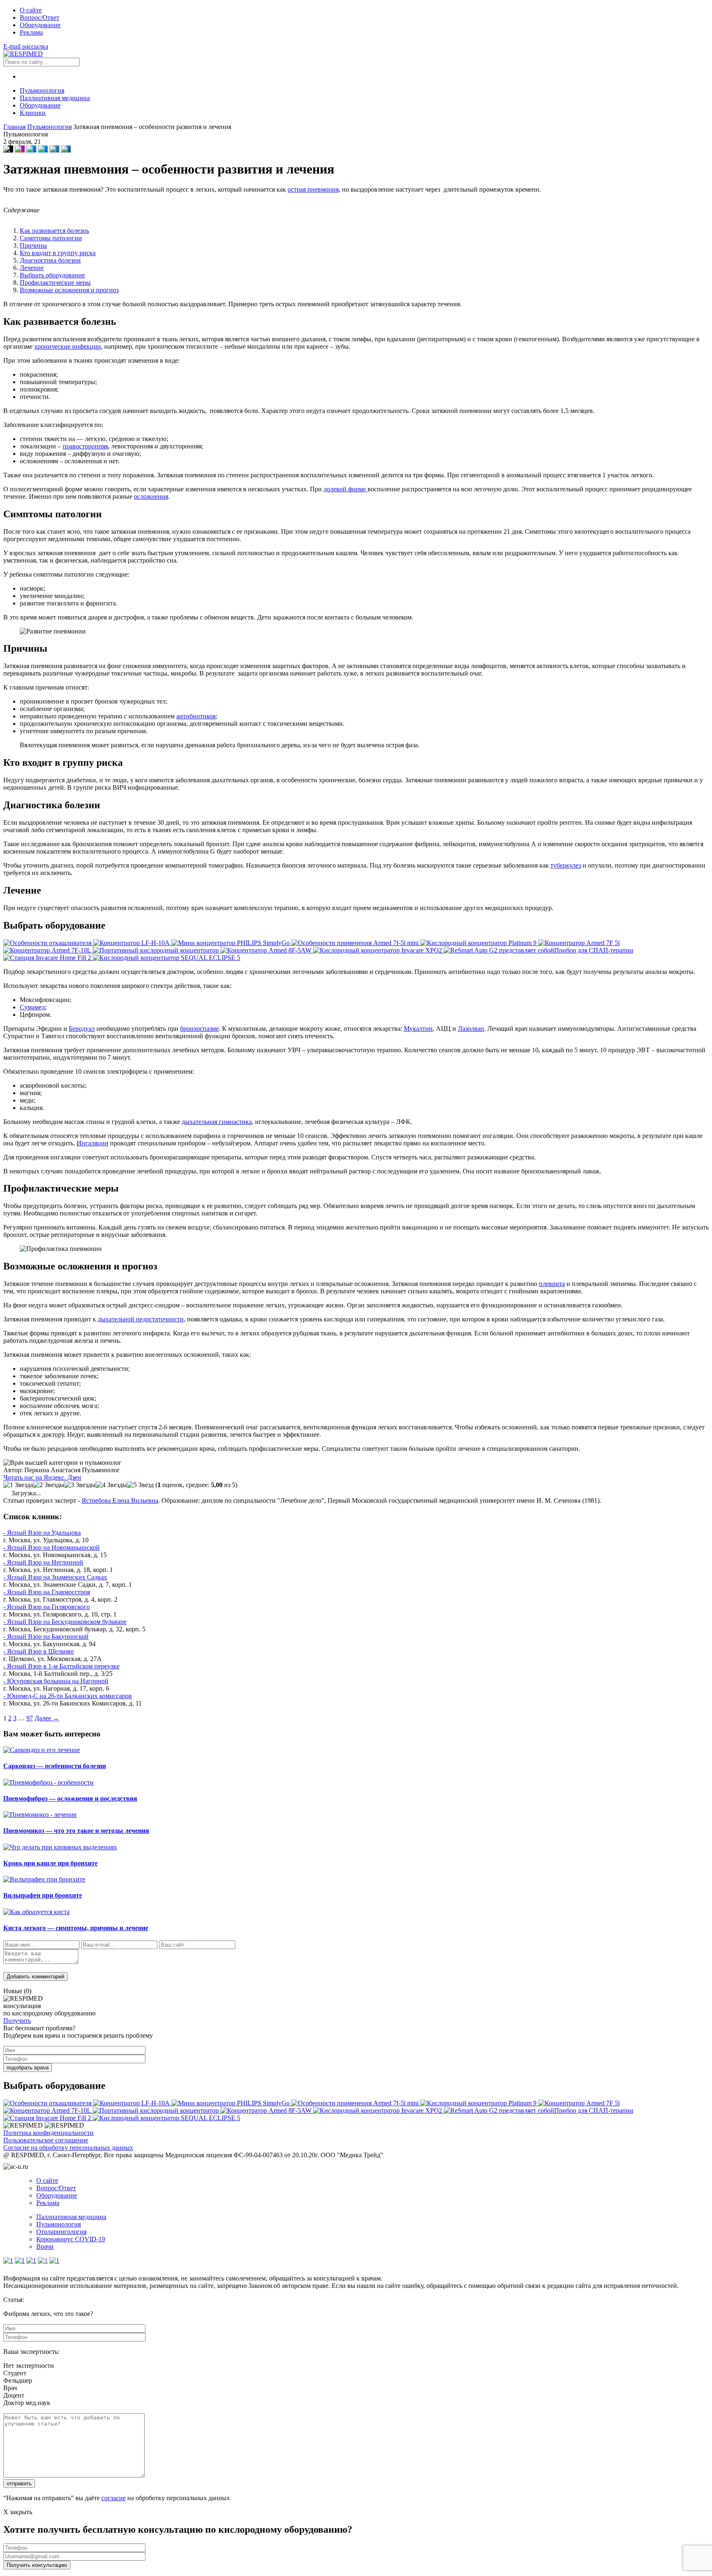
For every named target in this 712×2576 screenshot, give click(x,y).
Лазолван (471, 1029)
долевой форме (345, 489)
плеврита (552, 1284)
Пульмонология (42, 90)
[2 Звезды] (49, 1485)
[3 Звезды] (80, 1485)
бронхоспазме (199, 1029)
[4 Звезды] (111, 1485)
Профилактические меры (55, 283)
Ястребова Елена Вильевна (120, 1500)
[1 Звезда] (18, 1485)
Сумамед (32, 1007)
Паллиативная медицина (55, 98)
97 (30, 1718)
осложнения (151, 496)
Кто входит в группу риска (58, 253)
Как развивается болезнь (54, 231)
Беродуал (82, 1029)
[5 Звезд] (140, 1485)
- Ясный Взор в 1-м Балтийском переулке (61, 1666)
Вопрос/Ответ (40, 18)
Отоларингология (61, 2232)
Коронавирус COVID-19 (71, 2239)
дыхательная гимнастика (217, 1122)
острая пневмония (313, 189)
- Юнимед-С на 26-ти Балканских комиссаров (68, 1696)
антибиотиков (196, 716)
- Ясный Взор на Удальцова (42, 1533)
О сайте (31, 10)
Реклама (31, 32)
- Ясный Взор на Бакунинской (46, 1636)
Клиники (33, 113)
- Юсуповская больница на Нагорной (56, 1681)
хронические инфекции (68, 346)
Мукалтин (418, 1029)
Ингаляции (93, 1143)
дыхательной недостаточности (141, 1319)
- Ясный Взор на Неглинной (43, 1562)
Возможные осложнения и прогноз (69, 290)
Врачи (45, 2246)
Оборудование (40, 25)
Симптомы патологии (51, 238)
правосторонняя (85, 446)
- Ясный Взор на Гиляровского (47, 1607)
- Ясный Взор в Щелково (39, 1651)
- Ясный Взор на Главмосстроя (47, 1592)
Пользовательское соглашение (46, 2140)
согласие (114, 2498)
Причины (33, 245)
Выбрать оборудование (52, 275)
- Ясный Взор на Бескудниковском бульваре (65, 1622)
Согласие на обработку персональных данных (68, 2148)
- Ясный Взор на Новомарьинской (52, 1547)
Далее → (47, 1718)
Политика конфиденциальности (48, 2133)
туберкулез (566, 865)
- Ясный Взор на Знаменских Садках (55, 1577)
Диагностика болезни (50, 260)
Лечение (32, 268)
